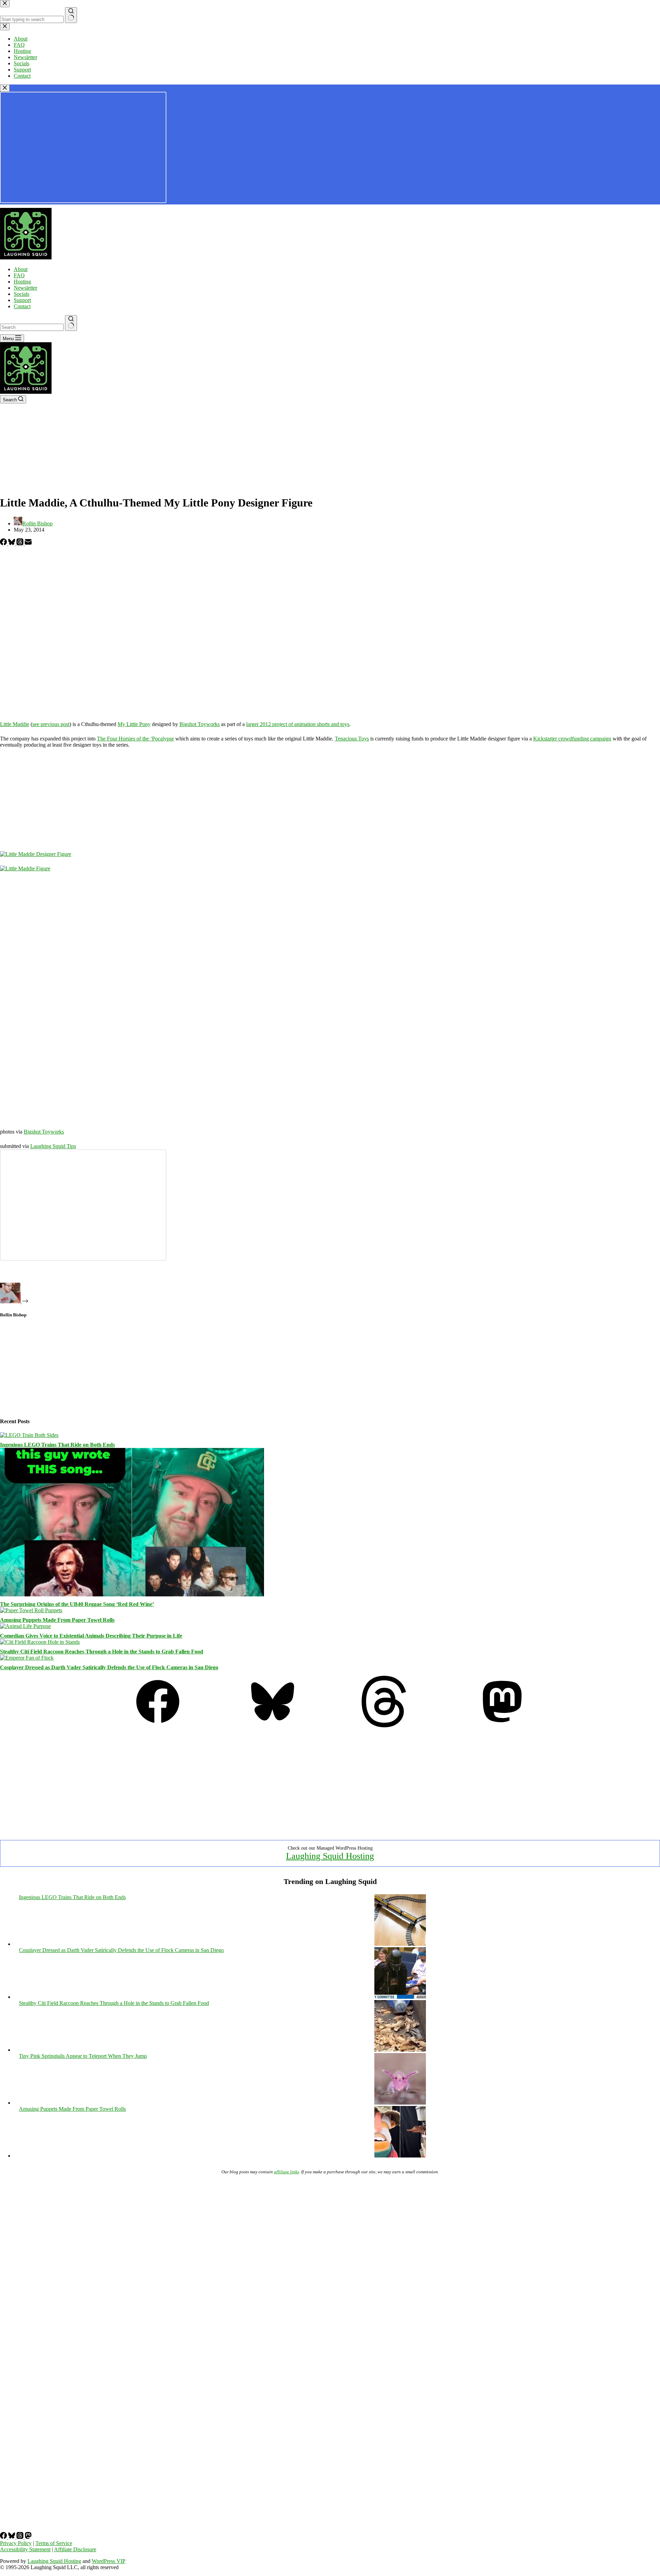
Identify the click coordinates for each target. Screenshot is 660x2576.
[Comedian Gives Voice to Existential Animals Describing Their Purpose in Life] (25, 1626)
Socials (21, 294)
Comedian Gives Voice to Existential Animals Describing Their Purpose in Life (91, 1636)
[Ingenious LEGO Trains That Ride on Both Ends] (29, 1435)
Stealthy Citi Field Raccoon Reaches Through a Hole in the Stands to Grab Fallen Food (102, 1652)
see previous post (51, 724)
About (21, 269)
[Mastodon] (502, 1725)
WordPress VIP (109, 2561)
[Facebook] (4, 543)
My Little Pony (134, 724)
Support (22, 300)
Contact (22, 306)
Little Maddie (15, 724)
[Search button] (71, 323)
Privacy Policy (16, 2543)
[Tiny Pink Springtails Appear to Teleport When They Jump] (400, 2103)
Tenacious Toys (352, 739)
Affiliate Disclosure (75, 2549)
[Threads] (21, 543)
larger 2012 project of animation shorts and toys (298, 724)
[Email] (28, 543)
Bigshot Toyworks (200, 724)
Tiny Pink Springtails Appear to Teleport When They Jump (83, 2056)
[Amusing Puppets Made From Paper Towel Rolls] (31, 1610)
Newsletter (25, 288)
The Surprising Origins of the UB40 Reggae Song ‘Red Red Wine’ (77, 1604)
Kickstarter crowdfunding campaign (572, 739)
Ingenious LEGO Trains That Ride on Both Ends (57, 1445)
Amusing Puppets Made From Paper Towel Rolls (57, 1620)
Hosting (22, 282)
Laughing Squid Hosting (330, 1856)
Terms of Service (54, 2543)
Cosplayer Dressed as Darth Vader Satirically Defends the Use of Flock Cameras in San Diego (109, 1667)
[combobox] (32, 327)
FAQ (19, 275)
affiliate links (287, 2172)
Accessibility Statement (25, 2549)
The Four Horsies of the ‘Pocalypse (135, 739)
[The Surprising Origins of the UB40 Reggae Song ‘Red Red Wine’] (132, 1594)
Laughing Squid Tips (53, 1146)
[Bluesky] (12, 543)
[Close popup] (5, 88)
